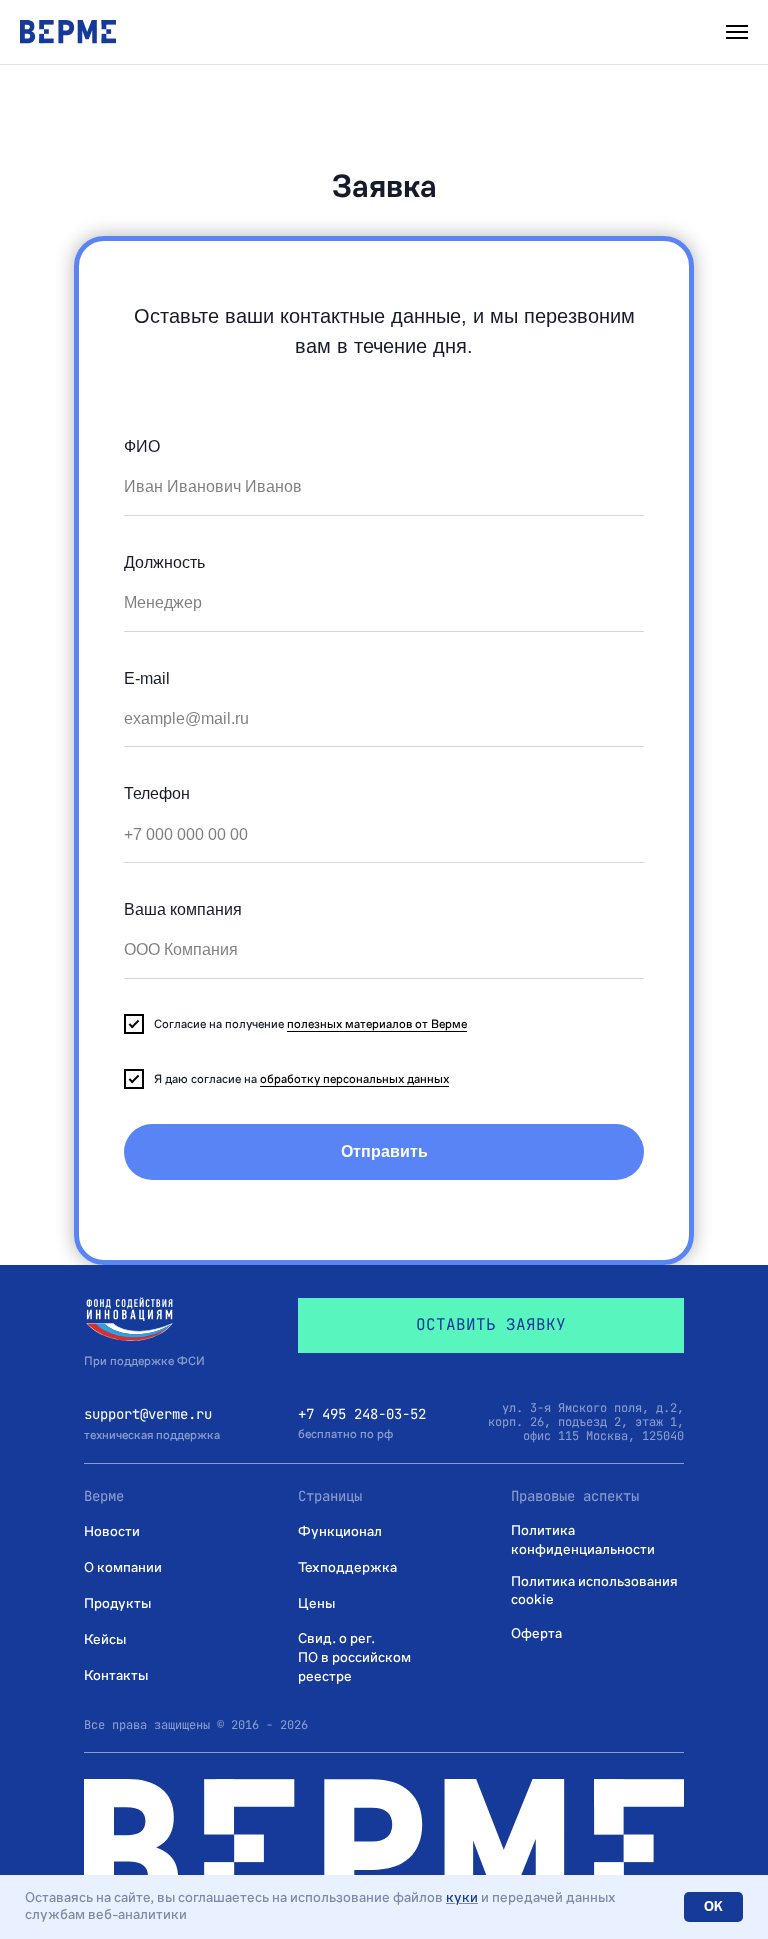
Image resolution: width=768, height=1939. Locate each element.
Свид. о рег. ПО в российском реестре (354, 1657)
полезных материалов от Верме (377, 1024)
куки (462, 1897)
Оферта (536, 1633)
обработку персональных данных (354, 1079)
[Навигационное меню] (737, 32)
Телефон (157, 793)
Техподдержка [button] (347, 1567)
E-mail (147, 678)
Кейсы (105, 1639)
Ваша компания (183, 909)
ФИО (142, 446)
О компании (123, 1567)
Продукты (117, 1603)
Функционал (340, 1531)
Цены (316, 1603)
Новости (112, 1531)
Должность (164, 562)
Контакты (116, 1675)
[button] (491, 1325)
